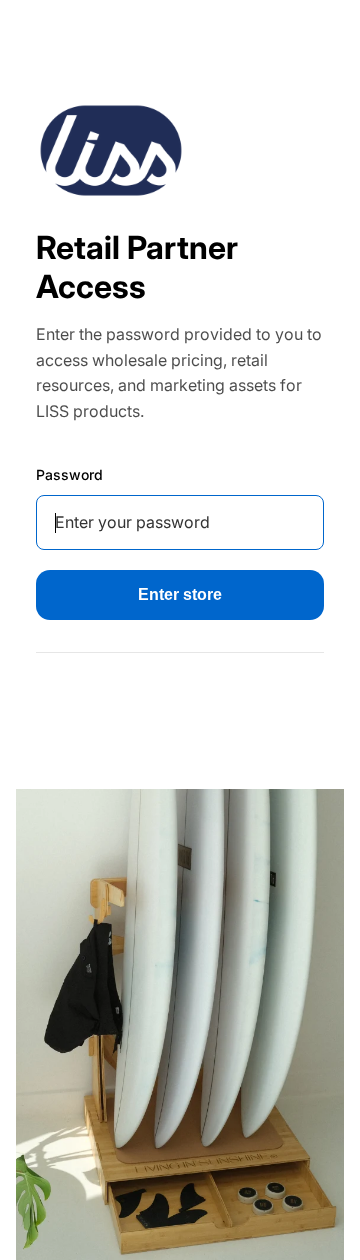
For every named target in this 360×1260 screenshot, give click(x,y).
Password (69, 474)
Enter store (180, 594)
